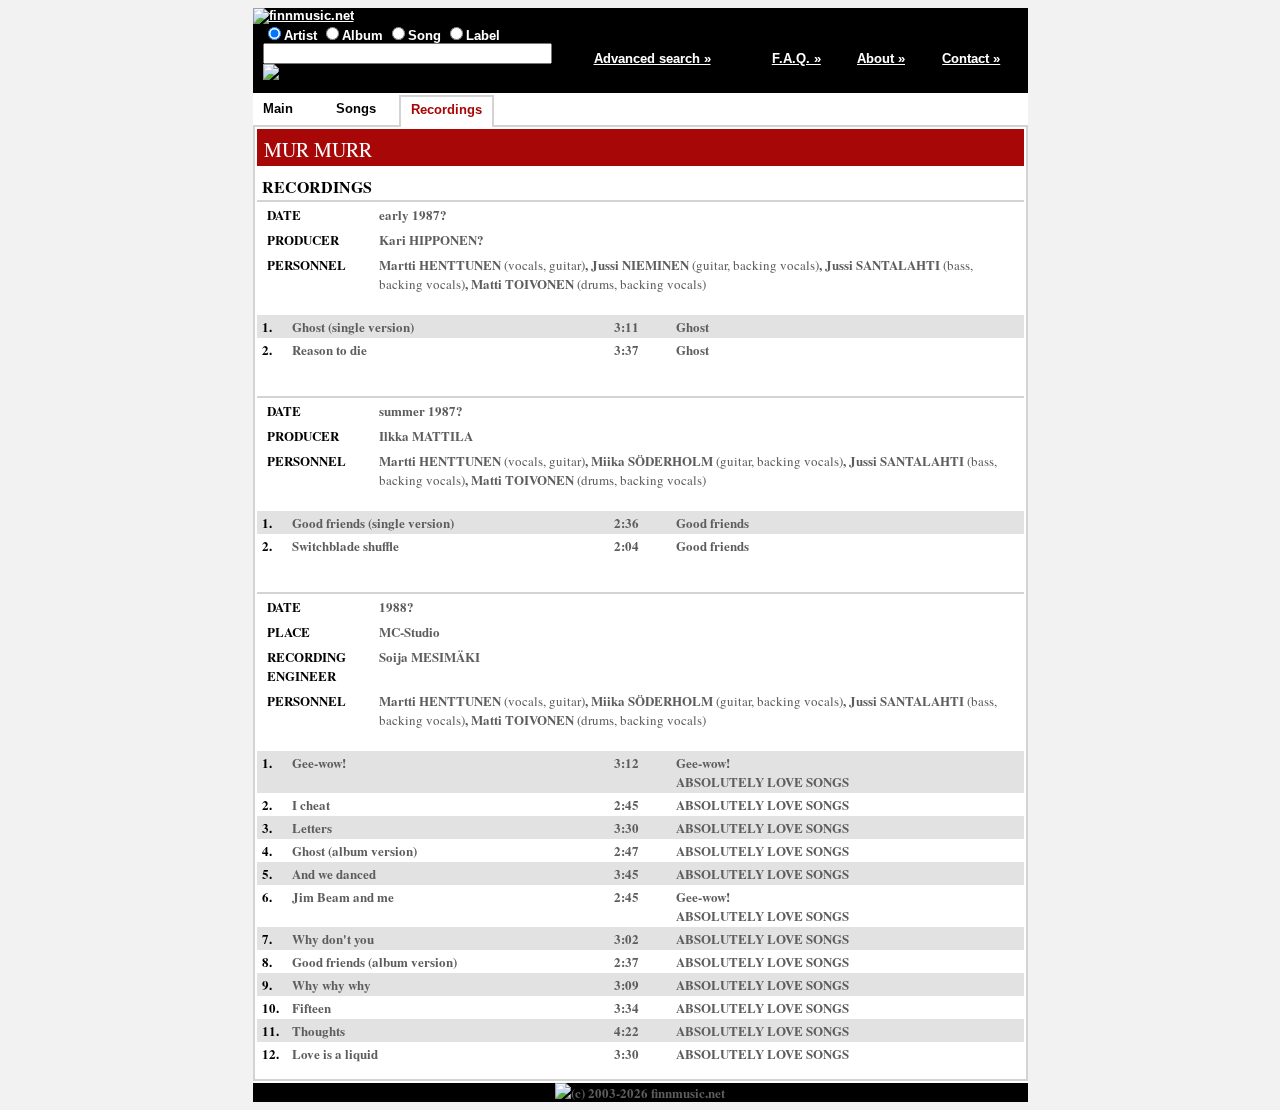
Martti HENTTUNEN (440, 264)
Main (278, 108)
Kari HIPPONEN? (431, 239)
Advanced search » (652, 58)
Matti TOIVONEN (522, 283)
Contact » (971, 58)
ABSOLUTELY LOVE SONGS (762, 781)
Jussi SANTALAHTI (882, 264)
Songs (356, 108)
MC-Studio (409, 631)
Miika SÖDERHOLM (652, 460)
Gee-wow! (703, 762)
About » (881, 58)
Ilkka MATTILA (426, 435)
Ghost (692, 326)
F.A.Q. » (796, 58)
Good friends (712, 522)
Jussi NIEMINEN (640, 264)
